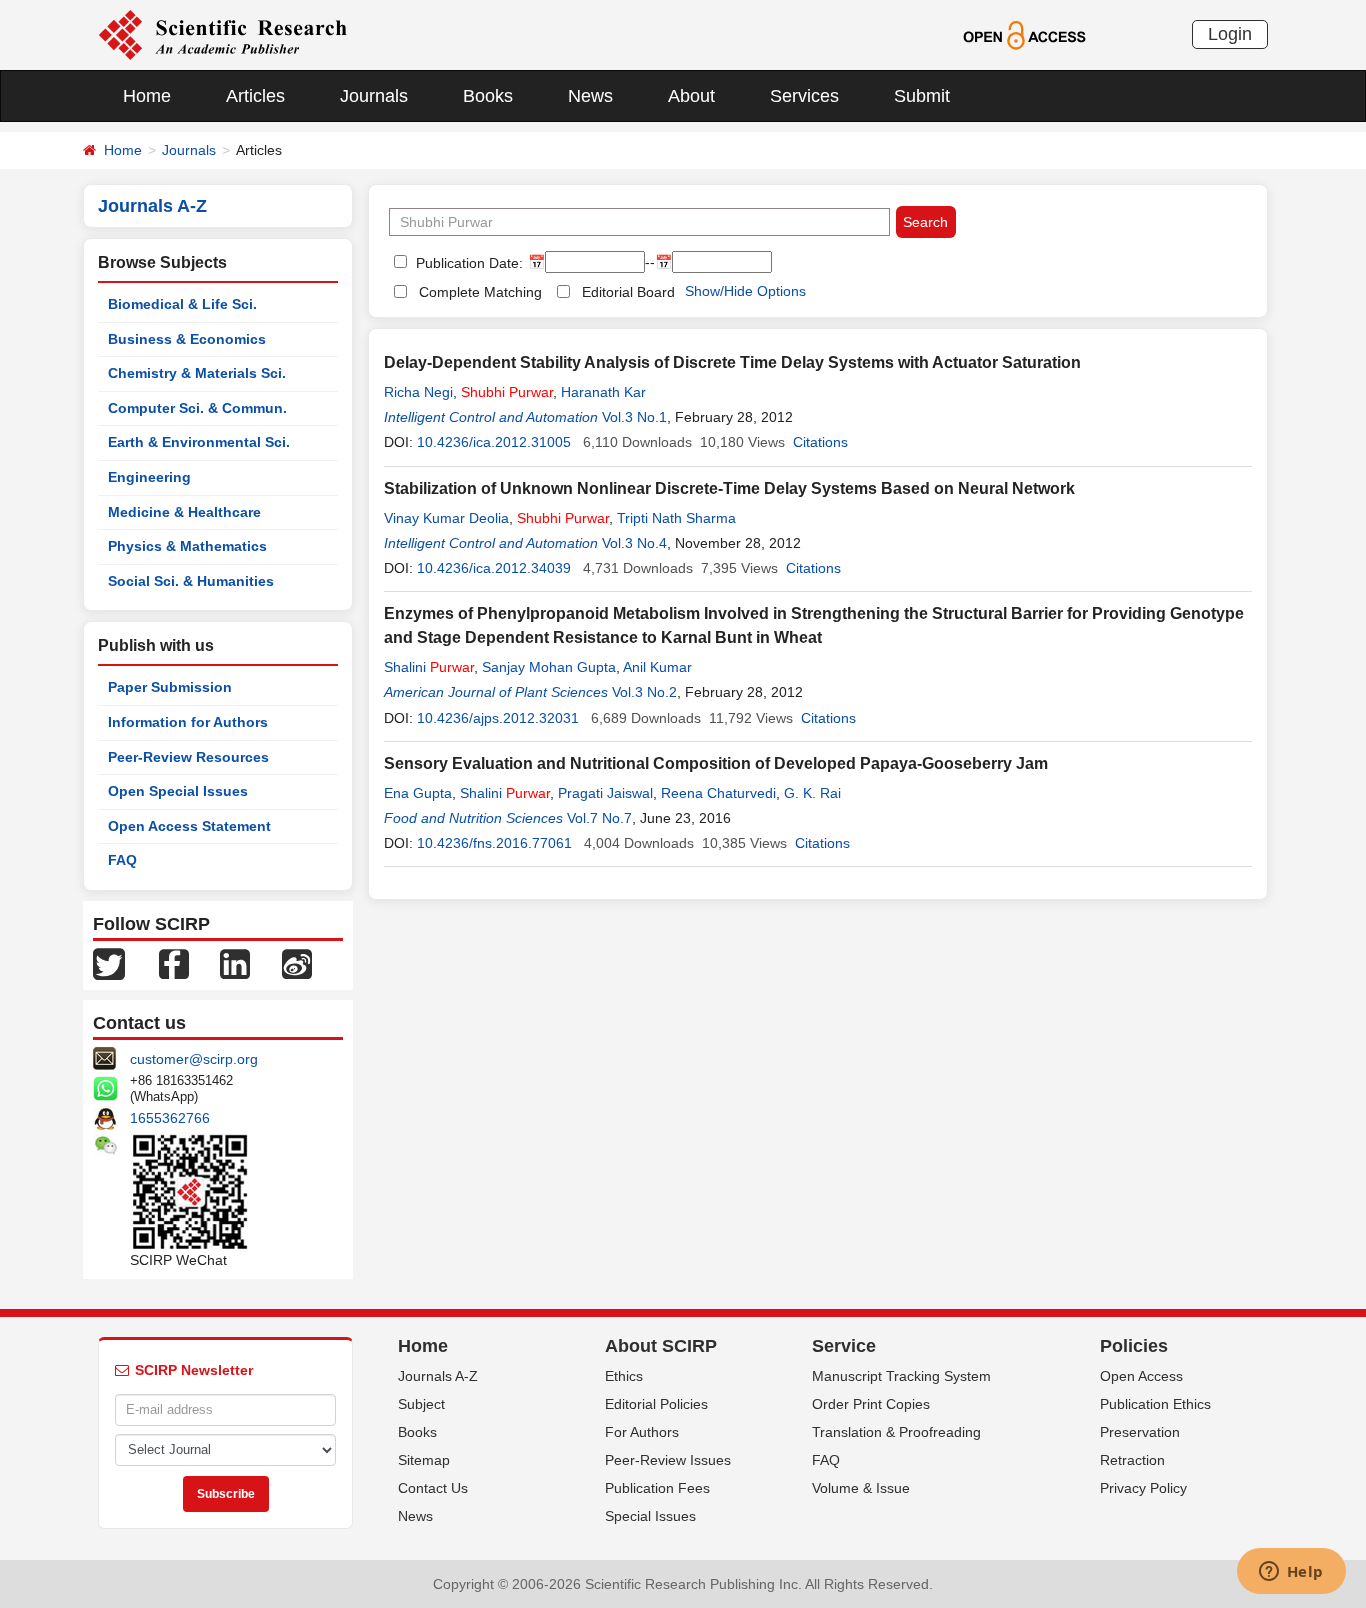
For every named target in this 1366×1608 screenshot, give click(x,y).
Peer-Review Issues (668, 1460)
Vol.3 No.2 (644, 692)
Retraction (1132, 1460)
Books (488, 96)
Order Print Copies (871, 1404)
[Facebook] (174, 963)
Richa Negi (418, 392)
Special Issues (650, 1516)
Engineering (149, 477)
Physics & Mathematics (187, 546)
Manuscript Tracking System (901, 1376)
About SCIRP (661, 1346)
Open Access (1141, 1376)
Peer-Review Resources (188, 757)
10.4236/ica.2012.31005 (494, 442)
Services (804, 96)
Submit (922, 96)
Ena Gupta (418, 793)
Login (1230, 34)
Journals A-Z (438, 1376)
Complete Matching (480, 292)
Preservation (1140, 1432)
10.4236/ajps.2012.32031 (498, 718)
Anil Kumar (657, 667)
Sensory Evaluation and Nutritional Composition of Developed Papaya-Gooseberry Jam (716, 763)
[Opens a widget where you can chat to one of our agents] (1291, 1573)
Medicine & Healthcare (184, 512)
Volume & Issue (861, 1488)
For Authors (642, 1432)
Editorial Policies (656, 1404)
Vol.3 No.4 (634, 543)
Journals (374, 96)
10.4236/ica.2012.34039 (494, 568)
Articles (255, 96)
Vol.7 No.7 (599, 818)
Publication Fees (657, 1488)
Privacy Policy (1143, 1488)
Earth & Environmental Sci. (199, 442)
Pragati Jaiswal (605, 793)
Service (844, 1346)
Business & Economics (187, 339)
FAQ (122, 860)
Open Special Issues (178, 791)
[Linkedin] (235, 963)
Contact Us (433, 1488)
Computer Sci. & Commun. (197, 408)
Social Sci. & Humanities (191, 581)
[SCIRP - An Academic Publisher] (222, 34)
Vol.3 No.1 (634, 417)
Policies (1134, 1346)
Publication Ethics (1155, 1404)
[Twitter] (109, 963)
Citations (820, 442)
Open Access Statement (189, 826)
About (691, 96)
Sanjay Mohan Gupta (549, 667)
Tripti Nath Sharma (676, 518)
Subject (421, 1404)
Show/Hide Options (745, 291)
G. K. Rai (812, 793)
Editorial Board (628, 292)
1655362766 (170, 1118)
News (590, 96)
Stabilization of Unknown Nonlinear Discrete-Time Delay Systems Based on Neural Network (729, 488)
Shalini (429, 667)
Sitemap (424, 1460)
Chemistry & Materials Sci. (197, 373)
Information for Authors (188, 722)
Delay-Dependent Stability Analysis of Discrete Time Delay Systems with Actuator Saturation (732, 362)
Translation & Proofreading (896, 1432)
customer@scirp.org (194, 1059)
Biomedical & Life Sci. (182, 304)
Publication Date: (467, 263)
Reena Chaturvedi (718, 793)
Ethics (624, 1376)
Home (147, 96)
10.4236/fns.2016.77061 (494, 843)
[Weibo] (297, 963)
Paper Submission (170, 687)
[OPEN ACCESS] (1024, 34)
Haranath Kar (603, 392)
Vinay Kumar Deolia (446, 518)
